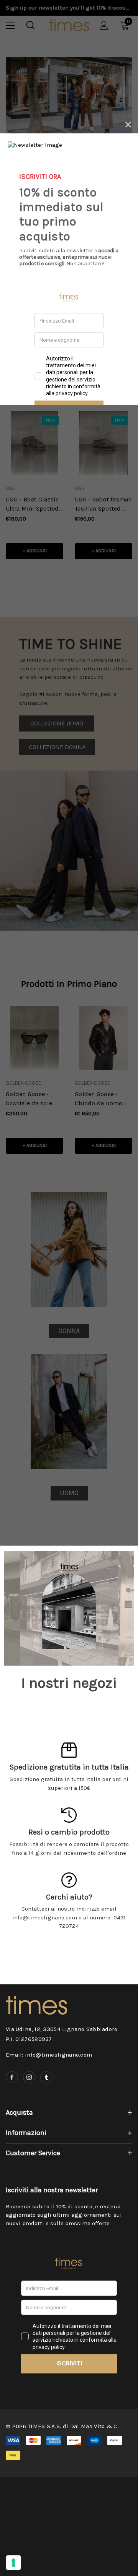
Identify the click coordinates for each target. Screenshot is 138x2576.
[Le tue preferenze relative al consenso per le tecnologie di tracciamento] (13, 2563)
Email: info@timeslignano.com (49, 2055)
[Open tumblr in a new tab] (46, 2077)
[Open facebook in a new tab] (12, 2077)
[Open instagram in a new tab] (29, 2077)
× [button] (128, 123)
